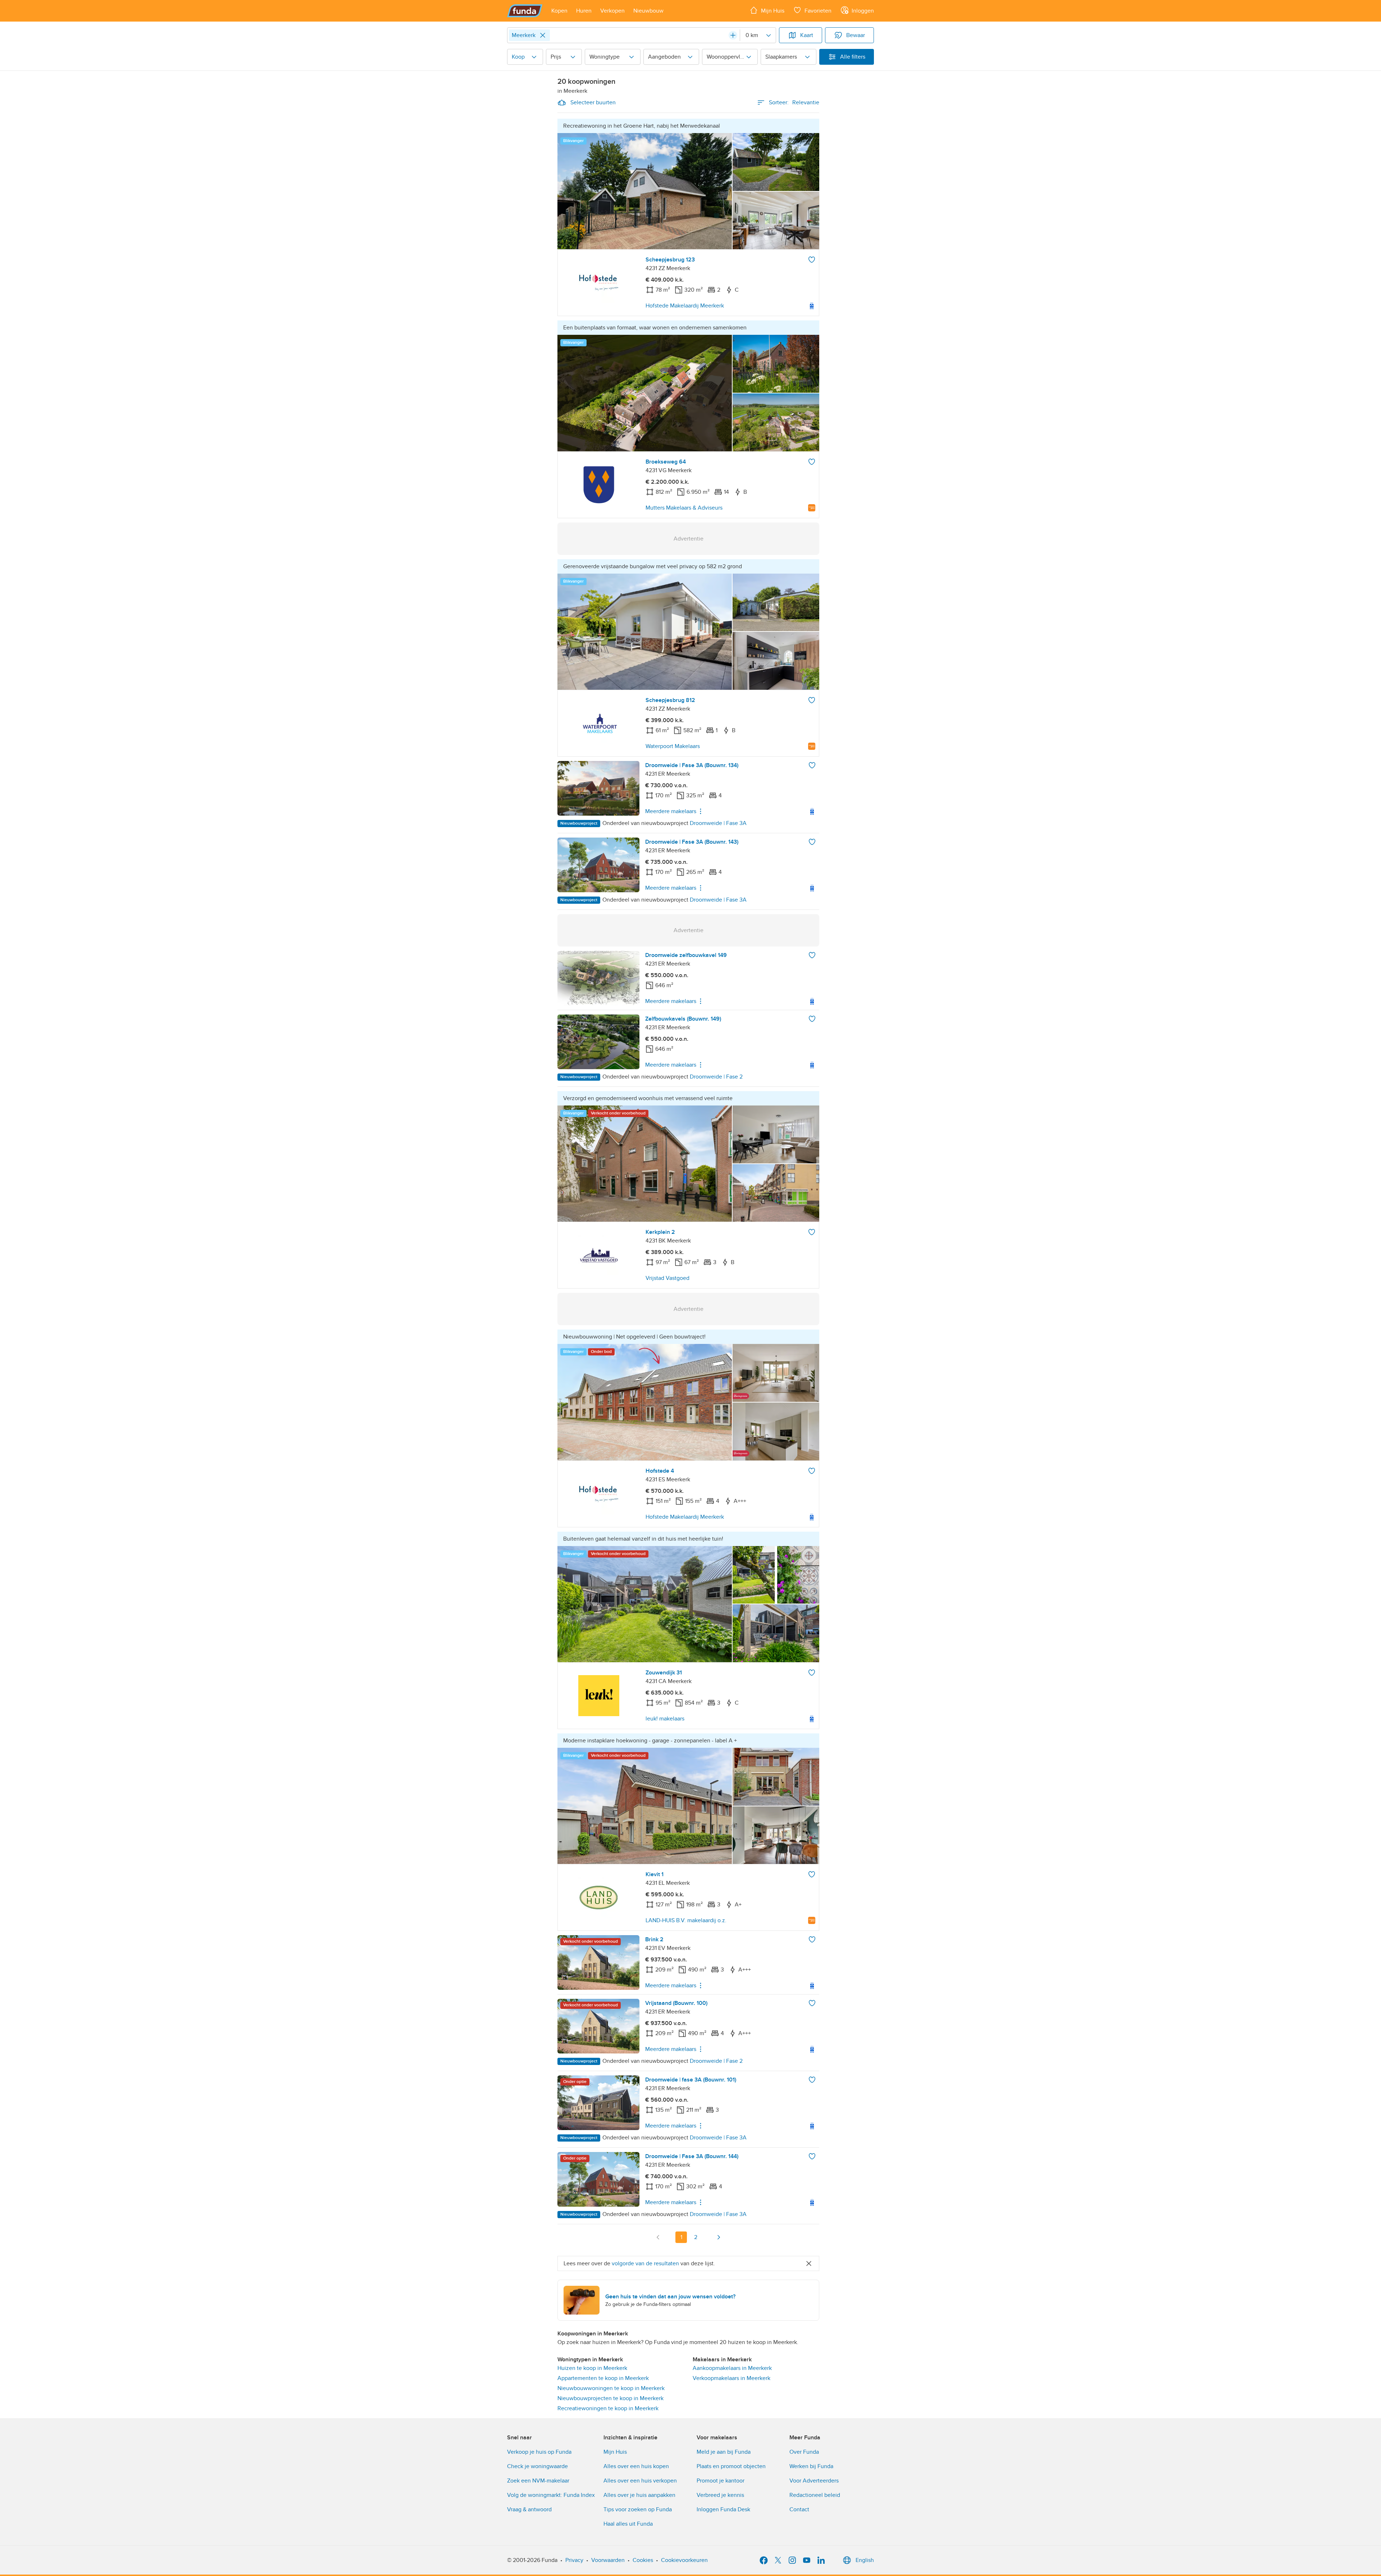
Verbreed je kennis (720, 2495)
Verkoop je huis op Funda (539, 2452)
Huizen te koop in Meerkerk (592, 2368)
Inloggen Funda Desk (723, 2509)
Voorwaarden (608, 2560)
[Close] (543, 35)
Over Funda (804, 2452)
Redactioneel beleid (815, 2495)
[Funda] (525, 11)
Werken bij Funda (811, 2466)
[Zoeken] (733, 35)
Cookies (643, 2560)
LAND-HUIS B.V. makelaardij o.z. (686, 1920)
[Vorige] (658, 2237)
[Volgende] (719, 2237)
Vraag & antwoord (529, 2509)
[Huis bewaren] (812, 260)
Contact (799, 2509)
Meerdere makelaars (671, 811)
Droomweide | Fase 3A (718, 823)
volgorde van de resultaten (645, 2263)
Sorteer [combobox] (794, 102)
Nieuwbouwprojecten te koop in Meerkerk (610, 2398)
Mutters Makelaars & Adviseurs (684, 508)
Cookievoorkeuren (684, 2560)
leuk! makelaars (665, 1719)
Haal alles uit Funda (628, 2524)
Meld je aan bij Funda (724, 2452)
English (865, 2560)
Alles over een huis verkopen (640, 2481)
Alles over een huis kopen (636, 2466)
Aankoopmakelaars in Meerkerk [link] (732, 2368)
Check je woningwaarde (537, 2466)
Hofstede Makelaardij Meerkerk (685, 306)
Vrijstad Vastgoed (667, 1278)
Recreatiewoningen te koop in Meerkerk (608, 2408)
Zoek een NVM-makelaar (538, 2481)
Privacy (574, 2560)
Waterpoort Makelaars (673, 746)
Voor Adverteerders (814, 2481)
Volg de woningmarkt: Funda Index (551, 2495)
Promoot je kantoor (721, 2481)
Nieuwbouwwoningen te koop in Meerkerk (611, 2388)
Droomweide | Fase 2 (716, 1077)
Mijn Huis (615, 2452)
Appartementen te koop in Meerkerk (603, 2378)
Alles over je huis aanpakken (639, 2495)
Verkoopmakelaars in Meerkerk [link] (731, 2378)
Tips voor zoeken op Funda (638, 2509)
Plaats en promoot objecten (731, 2466)
